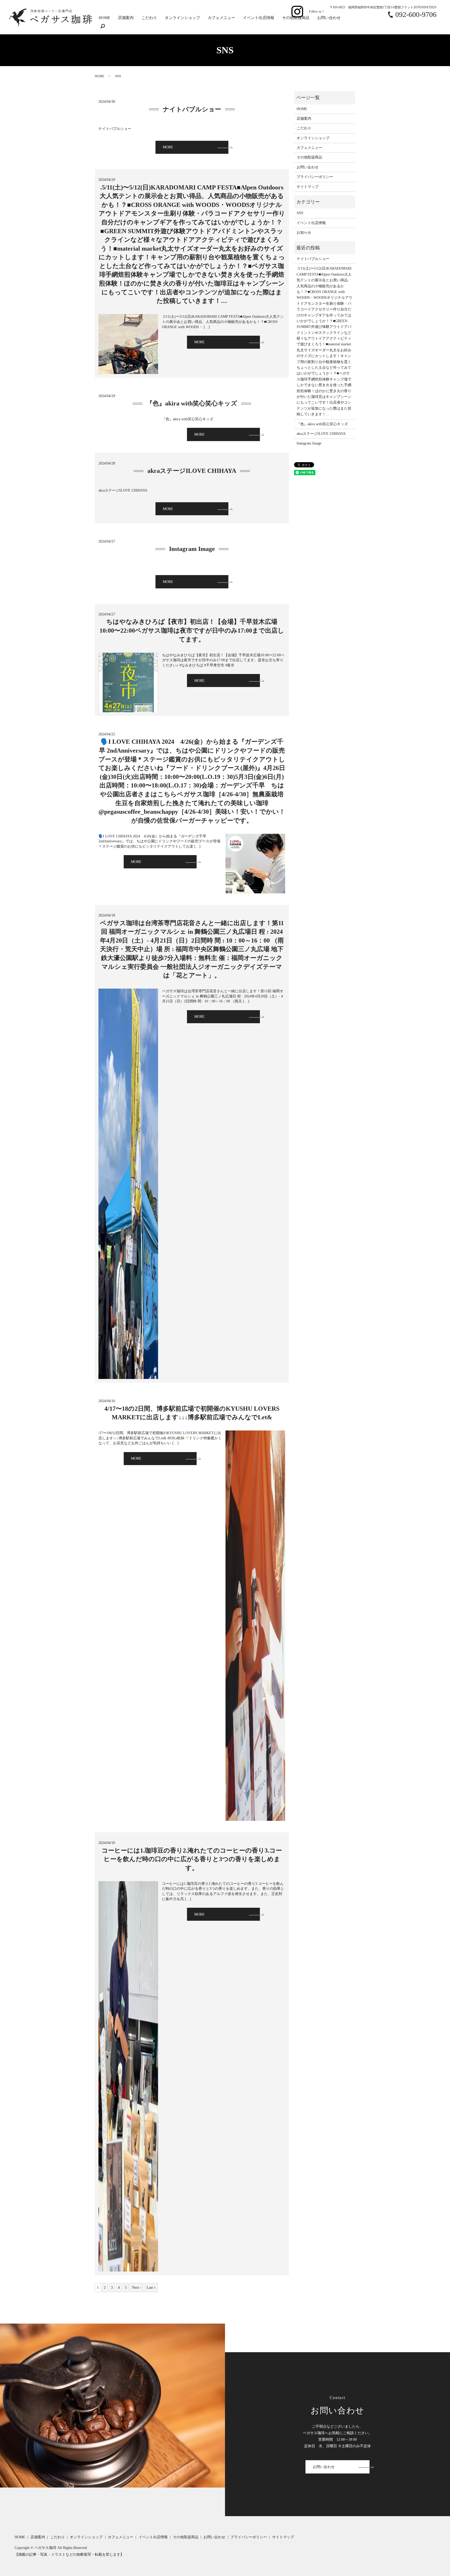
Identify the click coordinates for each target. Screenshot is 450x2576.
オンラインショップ (182, 18)
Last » (151, 2288)
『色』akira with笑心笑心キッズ (192, 403)
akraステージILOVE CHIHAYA (192, 471)
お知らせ (304, 233)
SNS (300, 213)
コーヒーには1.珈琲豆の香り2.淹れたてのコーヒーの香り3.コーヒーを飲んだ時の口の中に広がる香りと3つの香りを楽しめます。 (192, 1859)
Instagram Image (192, 549)
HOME (104, 18)
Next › (137, 2288)
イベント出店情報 (259, 18)
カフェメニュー (221, 18)
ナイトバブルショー (192, 109)
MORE (168, 147)
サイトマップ (308, 187)
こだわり (149, 18)
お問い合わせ (329, 18)
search (103, 27)
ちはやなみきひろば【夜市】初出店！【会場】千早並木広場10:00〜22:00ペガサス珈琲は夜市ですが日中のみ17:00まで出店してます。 (192, 630)
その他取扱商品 (296, 18)
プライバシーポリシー (315, 177)
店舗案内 (126, 18)
